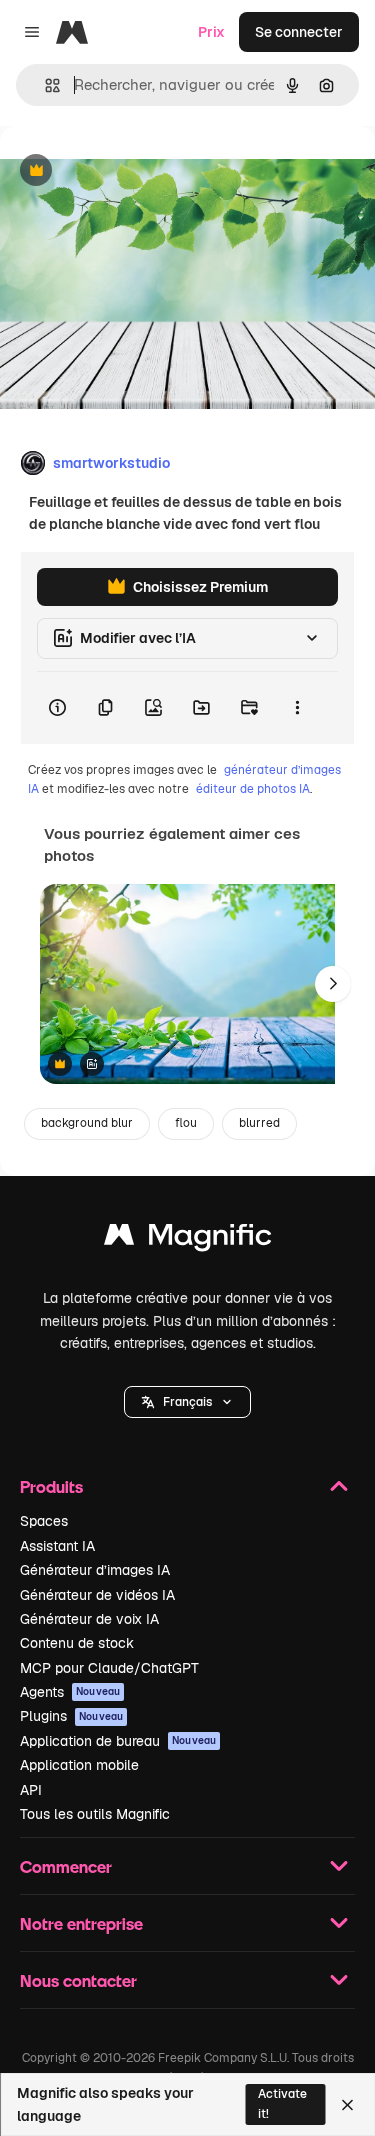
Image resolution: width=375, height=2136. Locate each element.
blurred (259, 1123)
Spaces (44, 1521)
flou (186, 1123)
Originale (132, 171)
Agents (70, 1692)
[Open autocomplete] (44, 85)
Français (187, 1402)
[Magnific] (188, 1239)
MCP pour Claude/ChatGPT (109, 1668)
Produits (51, 1486)
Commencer (66, 1866)
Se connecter (299, 32)
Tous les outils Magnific (95, 1814)
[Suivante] (333, 984)
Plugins (71, 1716)
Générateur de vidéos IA (97, 1595)
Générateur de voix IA (89, 1619)
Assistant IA (57, 1546)
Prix (211, 32)
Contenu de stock (77, 1643)
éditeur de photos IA (253, 789)
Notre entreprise (81, 1923)
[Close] (347, 2105)
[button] (187, 1402)
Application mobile (79, 1765)
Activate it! (282, 2103)
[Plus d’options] (297, 708)
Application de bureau (118, 1741)
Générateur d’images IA (95, 1570)
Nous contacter (78, 1980)
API (31, 1790)
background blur (87, 1123)
